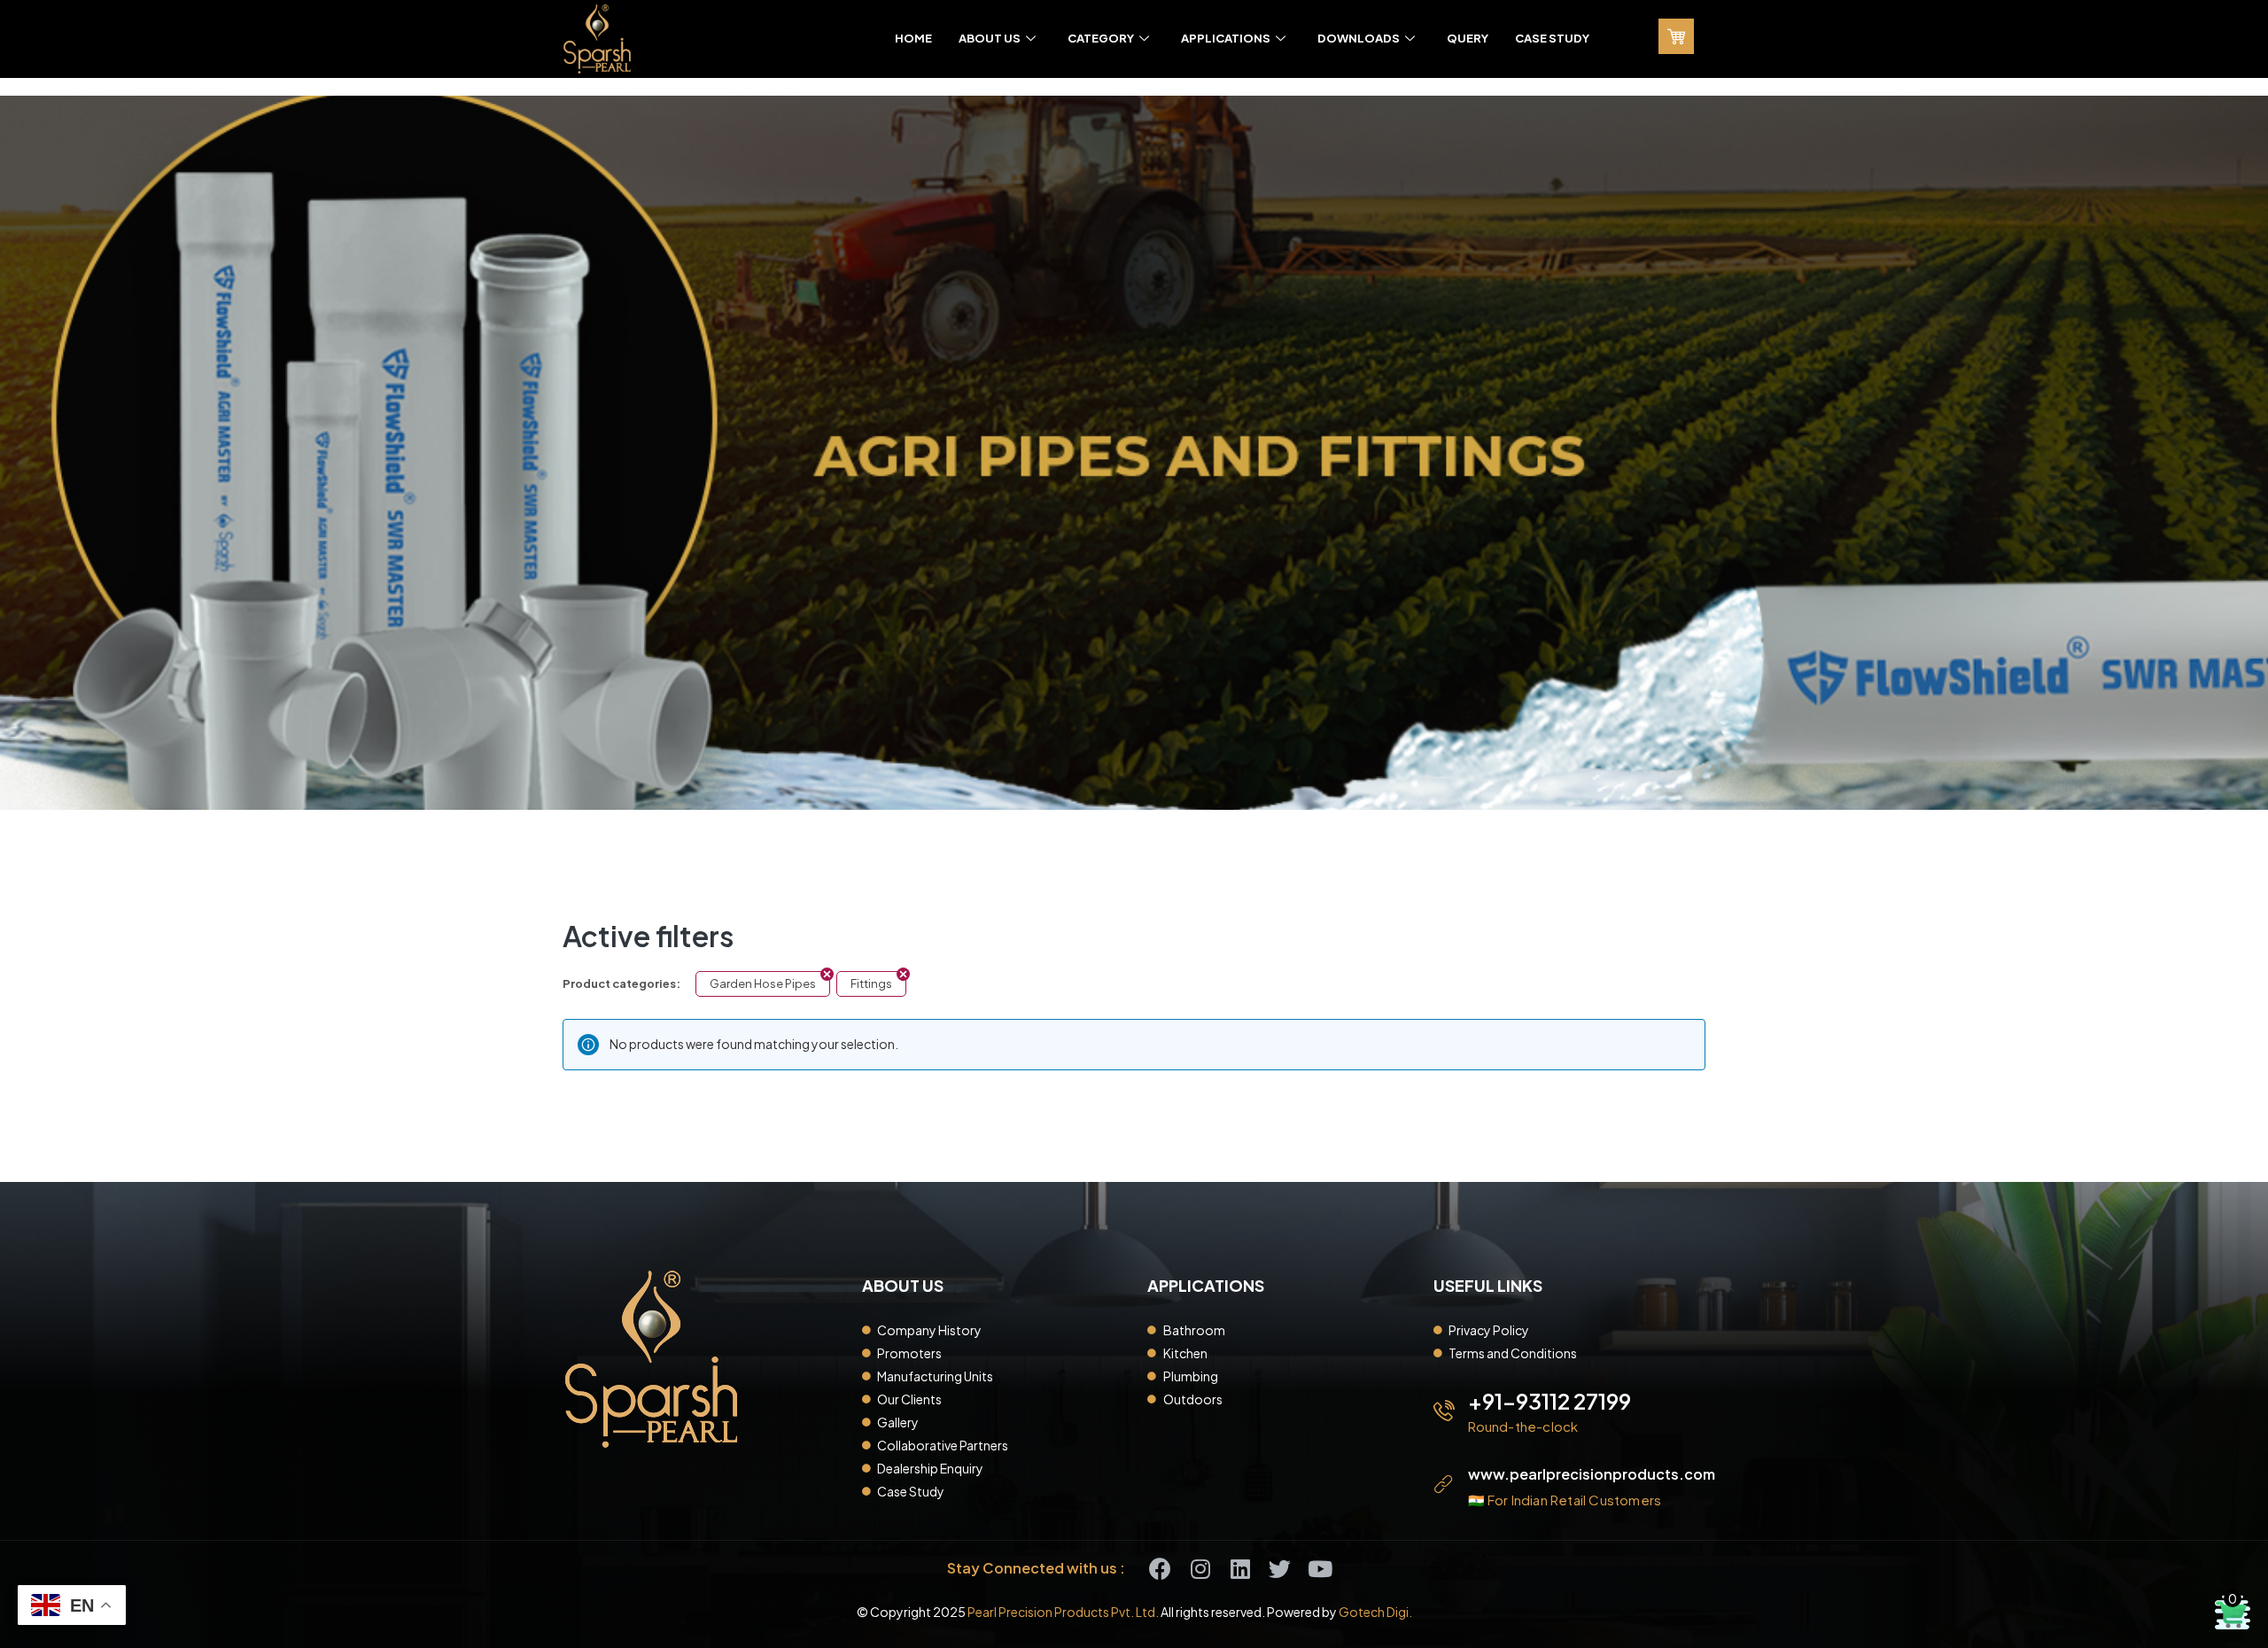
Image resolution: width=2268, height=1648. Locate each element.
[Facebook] (1160, 1569)
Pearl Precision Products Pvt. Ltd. (1063, 1612)
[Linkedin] (1240, 1569)
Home (913, 38)
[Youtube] (1320, 1569)
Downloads (1359, 38)
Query (1468, 38)
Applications (1226, 38)
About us (990, 38)
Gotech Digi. (1375, 1612)
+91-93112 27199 (1550, 1401)
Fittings (871, 983)
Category (1101, 38)
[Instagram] (1200, 1569)
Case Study (1552, 38)
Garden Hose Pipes (763, 983)
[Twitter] (1280, 1569)
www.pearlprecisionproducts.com (1592, 1474)
